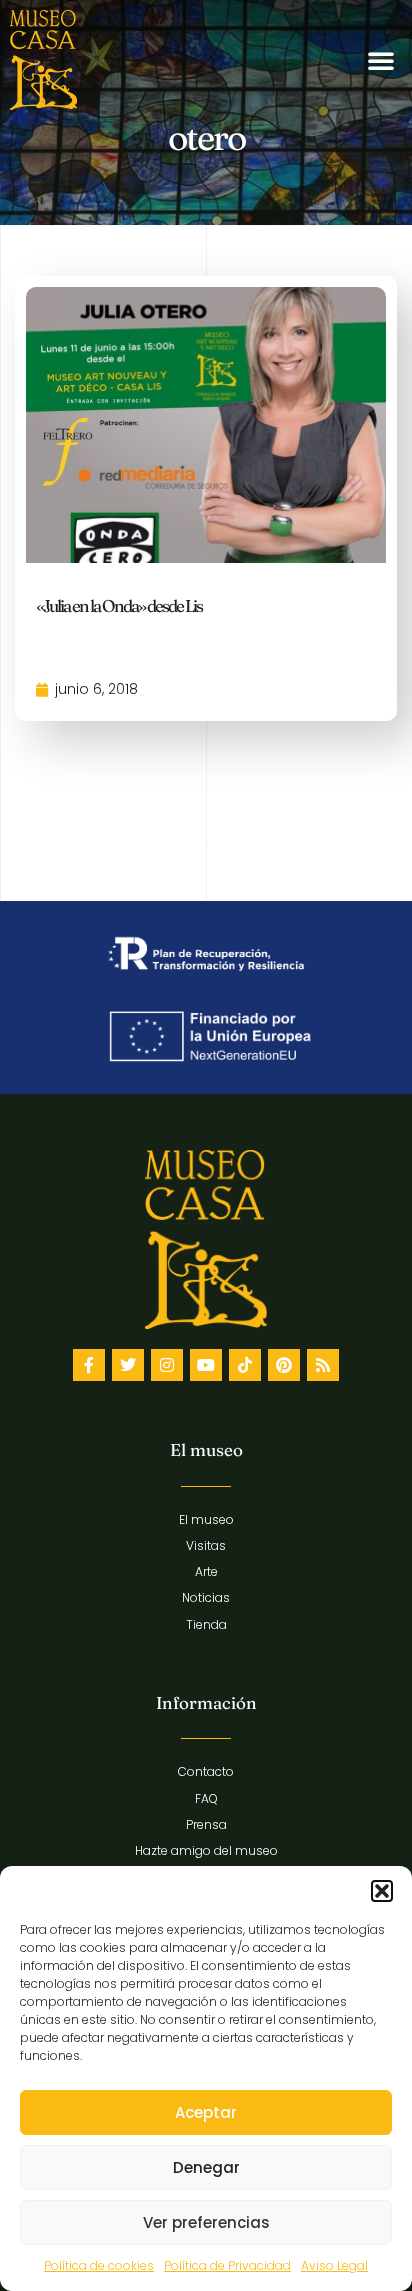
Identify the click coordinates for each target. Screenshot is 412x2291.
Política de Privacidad (227, 2265)
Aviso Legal (334, 2265)
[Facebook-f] (89, 1365)
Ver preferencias (206, 2222)
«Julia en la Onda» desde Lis (119, 605)
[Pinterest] (284, 1365)
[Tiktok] (245, 1365)
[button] (382, 1891)
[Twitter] (128, 1365)
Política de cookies (99, 2265)
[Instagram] (167, 1365)
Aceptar (206, 2112)
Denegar (206, 2167)
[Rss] (323, 1365)
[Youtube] (206, 1365)
